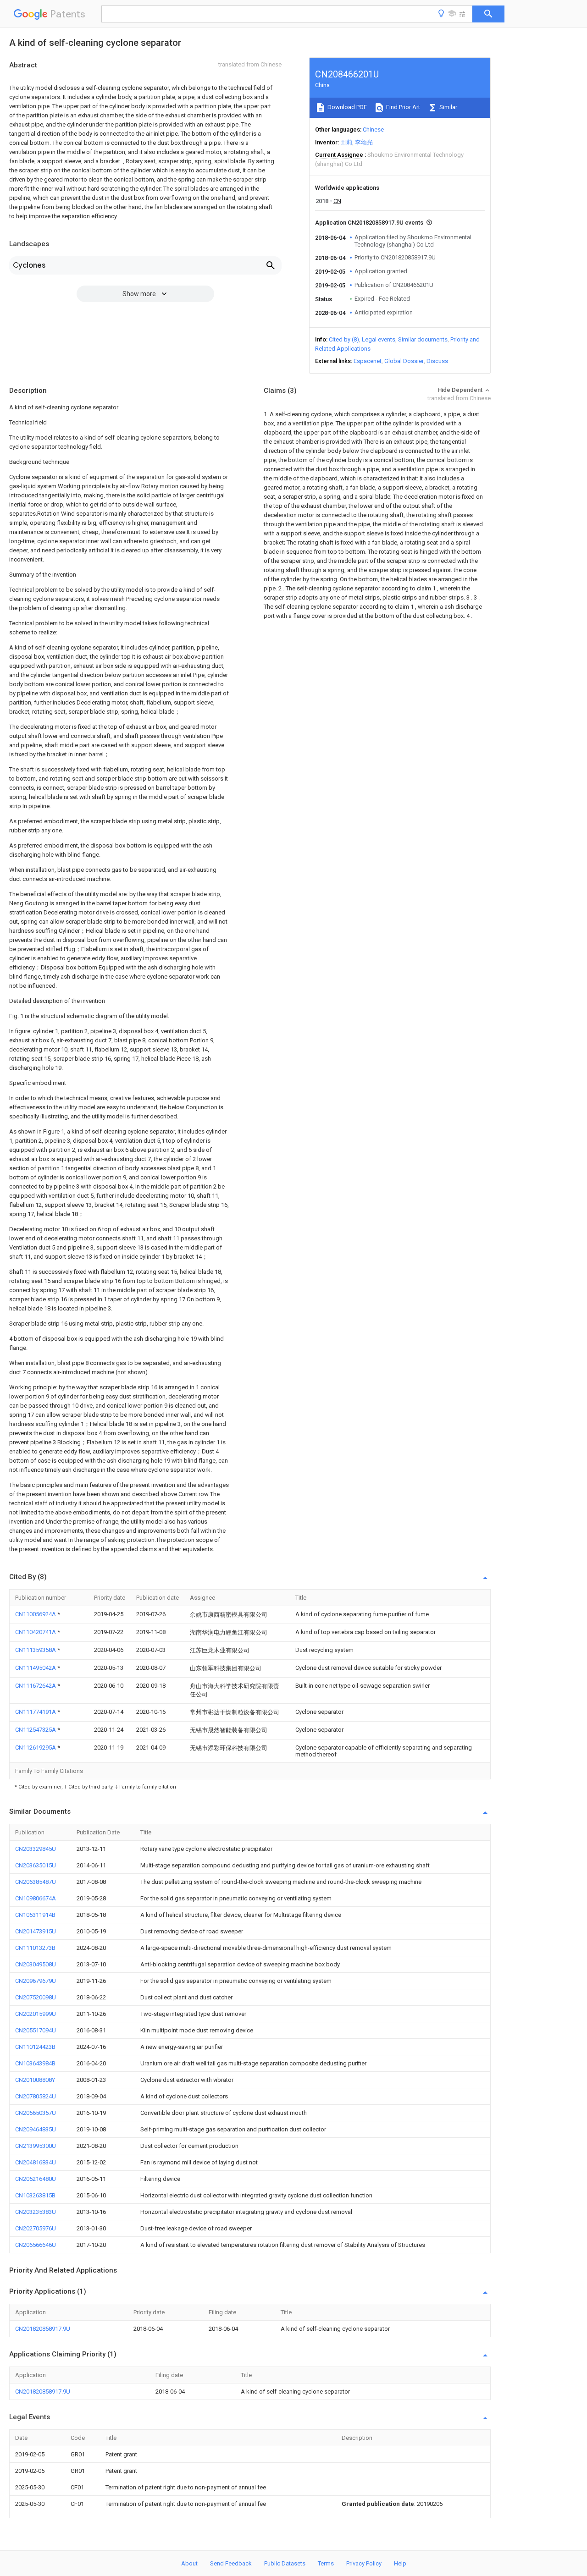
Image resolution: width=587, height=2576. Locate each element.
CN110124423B (35, 2047)
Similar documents (423, 339)
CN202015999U (36, 2014)
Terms (326, 2563)
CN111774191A (36, 1712)
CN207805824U (36, 2096)
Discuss (437, 361)
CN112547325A (36, 1730)
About (189, 2563)
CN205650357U (36, 2113)
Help (400, 2563)
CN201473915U (36, 1931)
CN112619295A (36, 1748)
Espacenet (368, 361)
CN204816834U (36, 2162)
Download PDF (346, 107)
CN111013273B (35, 1948)
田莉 (346, 142)
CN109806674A (36, 1898)
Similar (448, 107)
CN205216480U (36, 2179)
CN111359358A (36, 1650)
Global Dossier (404, 361)
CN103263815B (35, 2195)
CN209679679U (36, 1981)
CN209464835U (36, 2129)
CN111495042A (36, 1668)
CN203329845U (36, 1849)
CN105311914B (35, 1915)
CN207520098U (36, 1997)
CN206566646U (36, 2245)
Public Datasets (285, 2563)
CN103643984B (35, 2063)
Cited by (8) (344, 339)
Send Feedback (231, 2563)
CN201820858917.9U (43, 2329)
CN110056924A (36, 1614)
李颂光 (364, 142)
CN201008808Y (35, 2080)
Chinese (373, 129)
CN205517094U (36, 2030)
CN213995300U (36, 2146)
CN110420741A (36, 1632)
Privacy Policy (364, 2563)
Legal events (379, 339)
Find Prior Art (402, 107)
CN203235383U (36, 2212)
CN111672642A (36, 1686)
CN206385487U (36, 1882)
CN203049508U (36, 1964)
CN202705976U (36, 2228)
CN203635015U (36, 1865)
